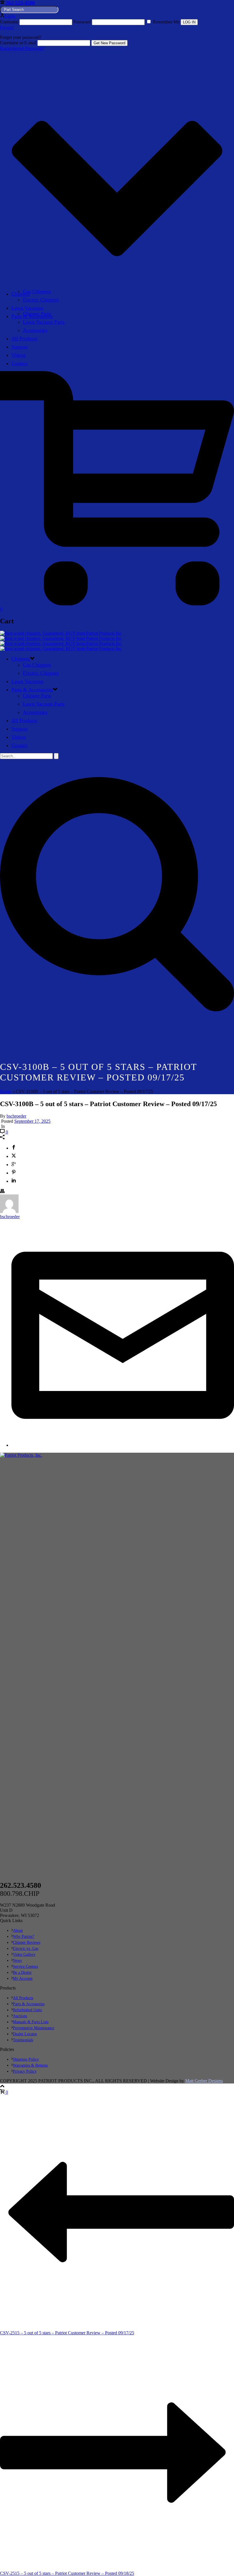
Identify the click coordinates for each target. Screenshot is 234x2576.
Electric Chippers (41, 300)
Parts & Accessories (32, 690)
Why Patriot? (24, 1936)
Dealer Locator (25, 2034)
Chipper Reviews (27, 1942)
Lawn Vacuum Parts (44, 322)
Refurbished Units (27, 2010)
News (17, 1960)
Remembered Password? (22, 48)
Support (20, 347)
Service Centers (25, 1966)
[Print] (2, 1192)
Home (6, 1091)
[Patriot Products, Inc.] (61, 641)
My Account (23, 1978)
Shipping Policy (26, 2059)
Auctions (20, 2016)
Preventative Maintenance (34, 2028)
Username (9, 22)
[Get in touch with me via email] (123, 1445)
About (18, 1931)
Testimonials (23, 2040)
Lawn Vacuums (27, 308)
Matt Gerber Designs (204, 2081)
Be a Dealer (22, 1972)
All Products (24, 339)
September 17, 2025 (32, 1121)
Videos (19, 355)
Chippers (21, 294)
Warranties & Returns (30, 2065)
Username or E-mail (18, 43)
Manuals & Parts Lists (31, 2022)
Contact (19, 363)
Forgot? (7, 28)
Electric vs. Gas (26, 1948)
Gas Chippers (37, 291)
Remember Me (166, 22)
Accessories (35, 330)
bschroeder (16, 1116)
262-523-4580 (20, 3)
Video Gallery (24, 1954)
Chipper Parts (37, 314)
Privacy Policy (25, 2071)
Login (10, 16)
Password (82, 22)
